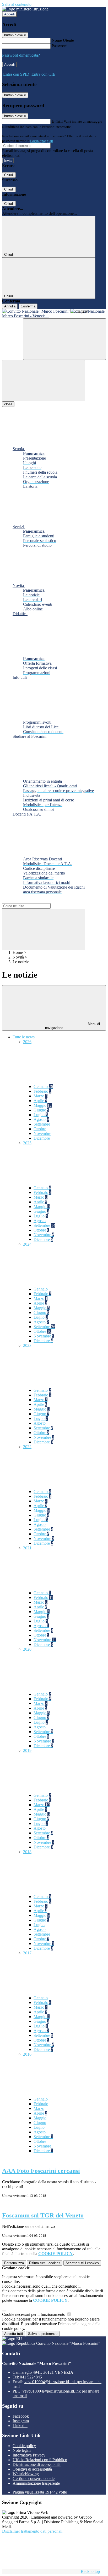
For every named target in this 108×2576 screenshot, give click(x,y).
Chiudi (9, 175)
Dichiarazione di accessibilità (37, 2464)
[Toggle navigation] (44, 381)
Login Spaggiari (42, 141)
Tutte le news (24, 1037)
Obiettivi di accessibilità (32, 2469)
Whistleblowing (26, 2474)
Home (18, 952)
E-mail (57, 121)
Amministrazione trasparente (36, 2483)
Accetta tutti (82, 2263)
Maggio (43, 1105)
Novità (18, 957)
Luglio (41, 1115)
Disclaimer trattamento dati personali (32, 2531)
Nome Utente (63, 40)
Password (60, 46)
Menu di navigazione (73, 1026)
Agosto (41, 1119)
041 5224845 (31, 2377)
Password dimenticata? (21, 55)
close (8, 404)
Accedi (9, 14)
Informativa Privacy (29, 2455)
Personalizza (14, 2263)
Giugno (41, 1110)
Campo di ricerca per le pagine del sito (34, 901)
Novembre (42, 1134)
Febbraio (42, 1091)
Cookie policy (24, 2446)
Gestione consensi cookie (34, 2479)
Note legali (22, 2450)
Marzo (40, 1096)
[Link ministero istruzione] (25, 9)
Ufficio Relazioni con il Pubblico (40, 2460)
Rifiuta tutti (45, 2263)
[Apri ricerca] (64, 339)
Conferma (28, 306)
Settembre (42, 1124)
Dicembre (42, 1138)
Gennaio (43, 1087)
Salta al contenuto (17, 4)
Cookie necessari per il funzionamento (34, 2314)
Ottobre (40, 1129)
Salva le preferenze (43, 2334)
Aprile (40, 1101)
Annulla (10, 306)
